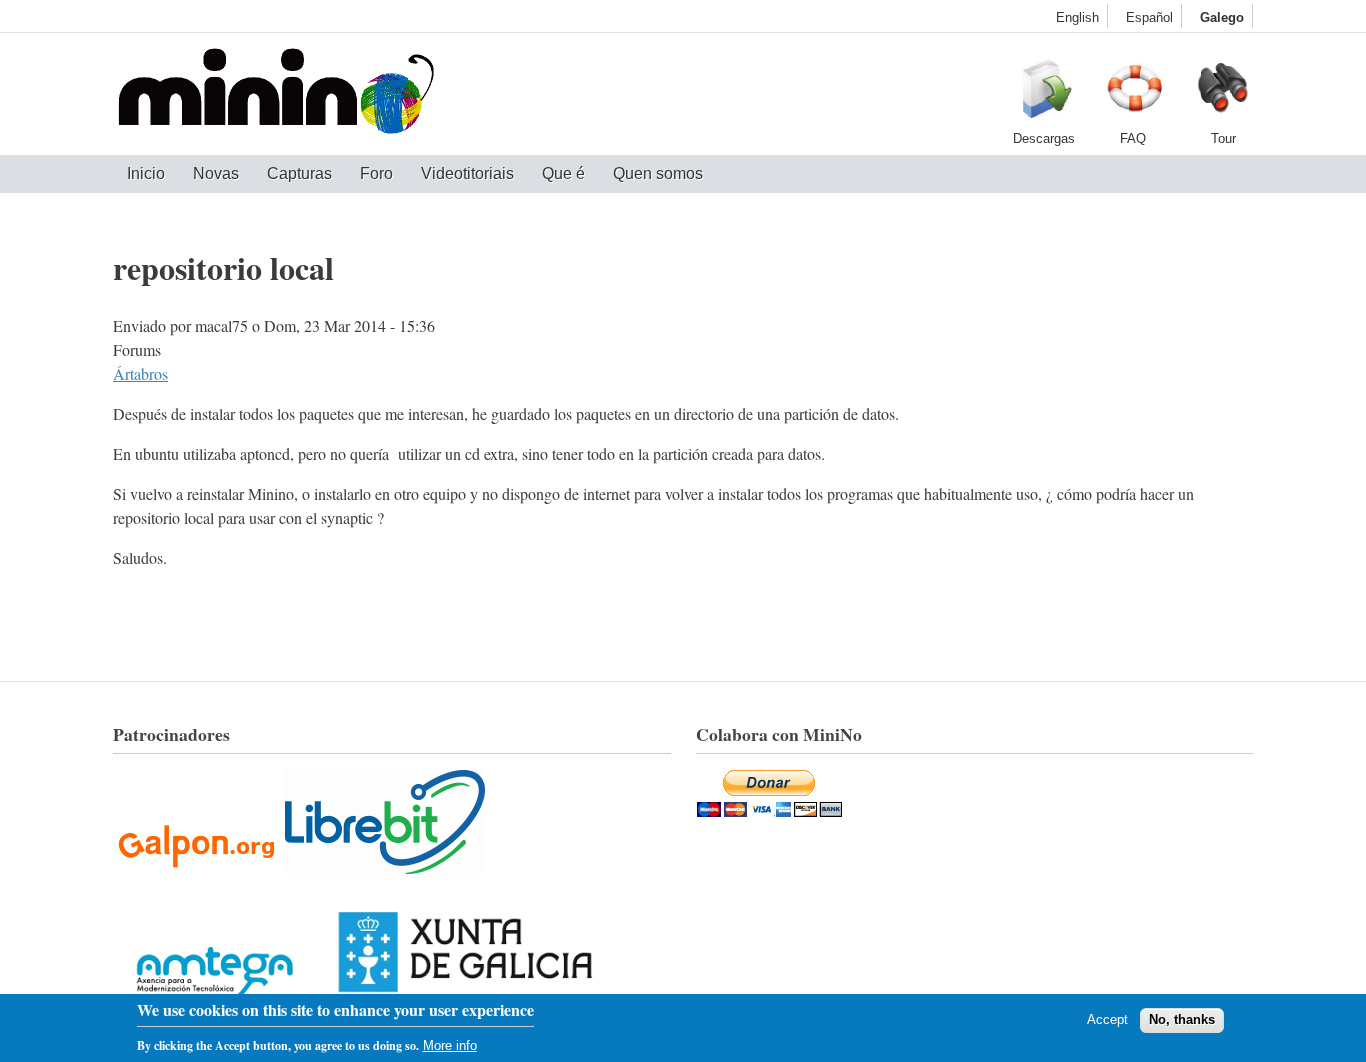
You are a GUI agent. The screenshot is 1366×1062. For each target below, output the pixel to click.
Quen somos (658, 173)
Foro (376, 173)
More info (450, 1045)
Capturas (299, 173)
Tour (1223, 94)
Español (1149, 17)
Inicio (146, 173)
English (1077, 17)
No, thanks (1182, 1019)
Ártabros (140, 373)
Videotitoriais (467, 173)
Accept (1107, 1019)
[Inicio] (276, 94)
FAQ (1133, 94)
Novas (216, 173)
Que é (563, 173)
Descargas (1043, 94)
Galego (1222, 17)
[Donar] (769, 810)
